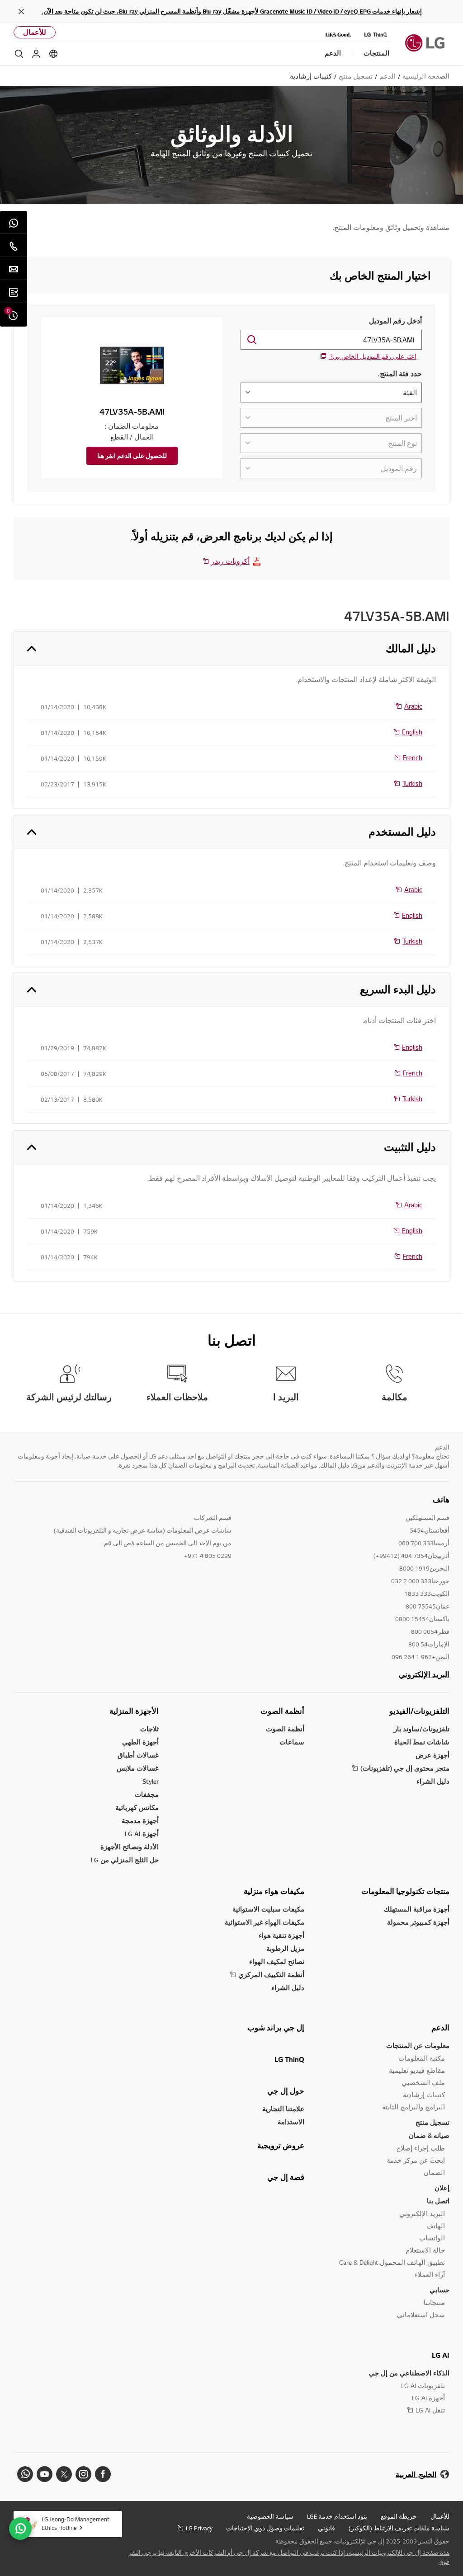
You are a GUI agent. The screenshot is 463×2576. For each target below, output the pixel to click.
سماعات (292, 1742)
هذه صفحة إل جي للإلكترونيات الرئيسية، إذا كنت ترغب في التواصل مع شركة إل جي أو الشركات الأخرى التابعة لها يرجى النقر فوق (289, 2557)
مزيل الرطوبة (285, 1948)
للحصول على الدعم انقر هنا (132, 456)
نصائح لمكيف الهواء (277, 1961)
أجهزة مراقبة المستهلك (417, 1909)
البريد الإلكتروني (424, 1674)
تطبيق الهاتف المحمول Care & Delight (392, 2262)
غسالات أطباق (138, 1755)
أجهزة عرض (432, 1755)
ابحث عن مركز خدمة (416, 2160)
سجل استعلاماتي (421, 2315)
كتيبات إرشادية (424, 2095)
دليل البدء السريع (398, 989)
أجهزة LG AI (142, 1834)
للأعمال (35, 32)
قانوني (326, 2528)
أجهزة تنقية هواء (281, 1935)
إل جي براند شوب (276, 2028)
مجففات (147, 1794)
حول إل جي (286, 2091)
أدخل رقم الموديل (395, 321)
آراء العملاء (430, 2274)
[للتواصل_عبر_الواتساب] (20, 2529)
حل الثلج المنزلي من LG (125, 1860)
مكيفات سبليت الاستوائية (268, 1909)
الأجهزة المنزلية (134, 1711)
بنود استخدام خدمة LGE (337, 2516)
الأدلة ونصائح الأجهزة (130, 1847)
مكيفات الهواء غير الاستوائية (265, 1922)
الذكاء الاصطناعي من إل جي (409, 2373)
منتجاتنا (434, 2303)
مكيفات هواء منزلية (274, 1891)
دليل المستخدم (402, 832)
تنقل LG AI (430, 2410)
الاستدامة (291, 2122)
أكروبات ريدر (230, 561)
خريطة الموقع (399, 2516)
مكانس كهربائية (137, 1807)
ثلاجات (149, 1729)
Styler (151, 1781)
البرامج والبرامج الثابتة (413, 2107)
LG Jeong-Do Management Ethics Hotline (76, 2523)
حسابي (439, 2290)
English (412, 732)
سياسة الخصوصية (270, 2516)
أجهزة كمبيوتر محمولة (418, 1922)
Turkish (412, 783)
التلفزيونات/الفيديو (419, 1711)
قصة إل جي (286, 2177)
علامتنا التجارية (283, 2109)
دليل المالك (411, 648)
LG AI (441, 2355)
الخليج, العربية (416, 2475)
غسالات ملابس (138, 1768)
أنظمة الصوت (282, 1711)
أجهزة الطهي (140, 1742)
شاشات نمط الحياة (422, 1742)
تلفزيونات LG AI (423, 2386)
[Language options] (53, 54)
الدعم (440, 2028)
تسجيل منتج (432, 2122)
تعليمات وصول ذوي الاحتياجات (265, 2528)
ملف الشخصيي (423, 2083)
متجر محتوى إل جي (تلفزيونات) (405, 1768)
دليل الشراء (433, 1781)
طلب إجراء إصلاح (420, 2148)
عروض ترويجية (281, 2146)
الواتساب (432, 2238)
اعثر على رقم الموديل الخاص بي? (373, 356)
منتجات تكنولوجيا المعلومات (405, 1891)
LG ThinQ (289, 2059)
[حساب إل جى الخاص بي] (36, 54)
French (413, 757)
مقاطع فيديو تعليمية (417, 2070)
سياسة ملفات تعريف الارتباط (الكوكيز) (399, 2528)
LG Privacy (199, 2528)
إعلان (442, 2188)
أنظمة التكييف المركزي (271, 1975)
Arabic (413, 706)
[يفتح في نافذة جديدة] (103, 2474)
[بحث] (19, 54)
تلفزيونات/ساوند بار (422, 1729)
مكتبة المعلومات (422, 2058)
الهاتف (436, 2226)
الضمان (434, 2172)
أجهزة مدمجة (140, 1821)
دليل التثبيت (410, 1147)
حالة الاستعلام (425, 2250)
